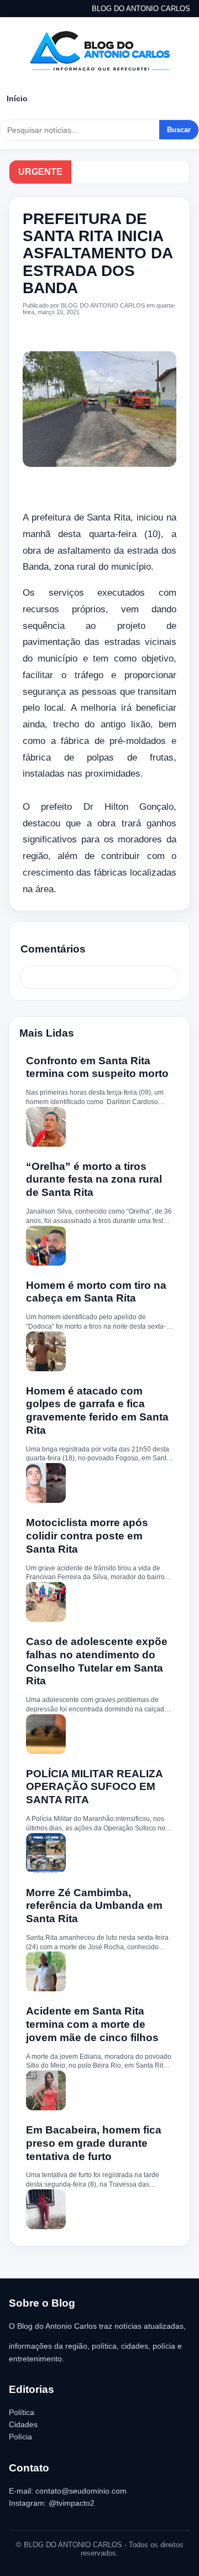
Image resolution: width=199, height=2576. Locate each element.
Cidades (23, 2424)
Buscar (179, 130)
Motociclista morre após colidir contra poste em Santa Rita (87, 1536)
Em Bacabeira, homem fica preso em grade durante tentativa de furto (94, 2143)
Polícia (20, 2437)
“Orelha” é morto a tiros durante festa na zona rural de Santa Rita (94, 1180)
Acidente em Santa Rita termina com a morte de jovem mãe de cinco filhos (92, 2024)
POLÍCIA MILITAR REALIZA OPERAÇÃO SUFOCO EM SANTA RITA (94, 1787)
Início (17, 98)
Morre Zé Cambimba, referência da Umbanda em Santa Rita (94, 1906)
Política (22, 2412)
